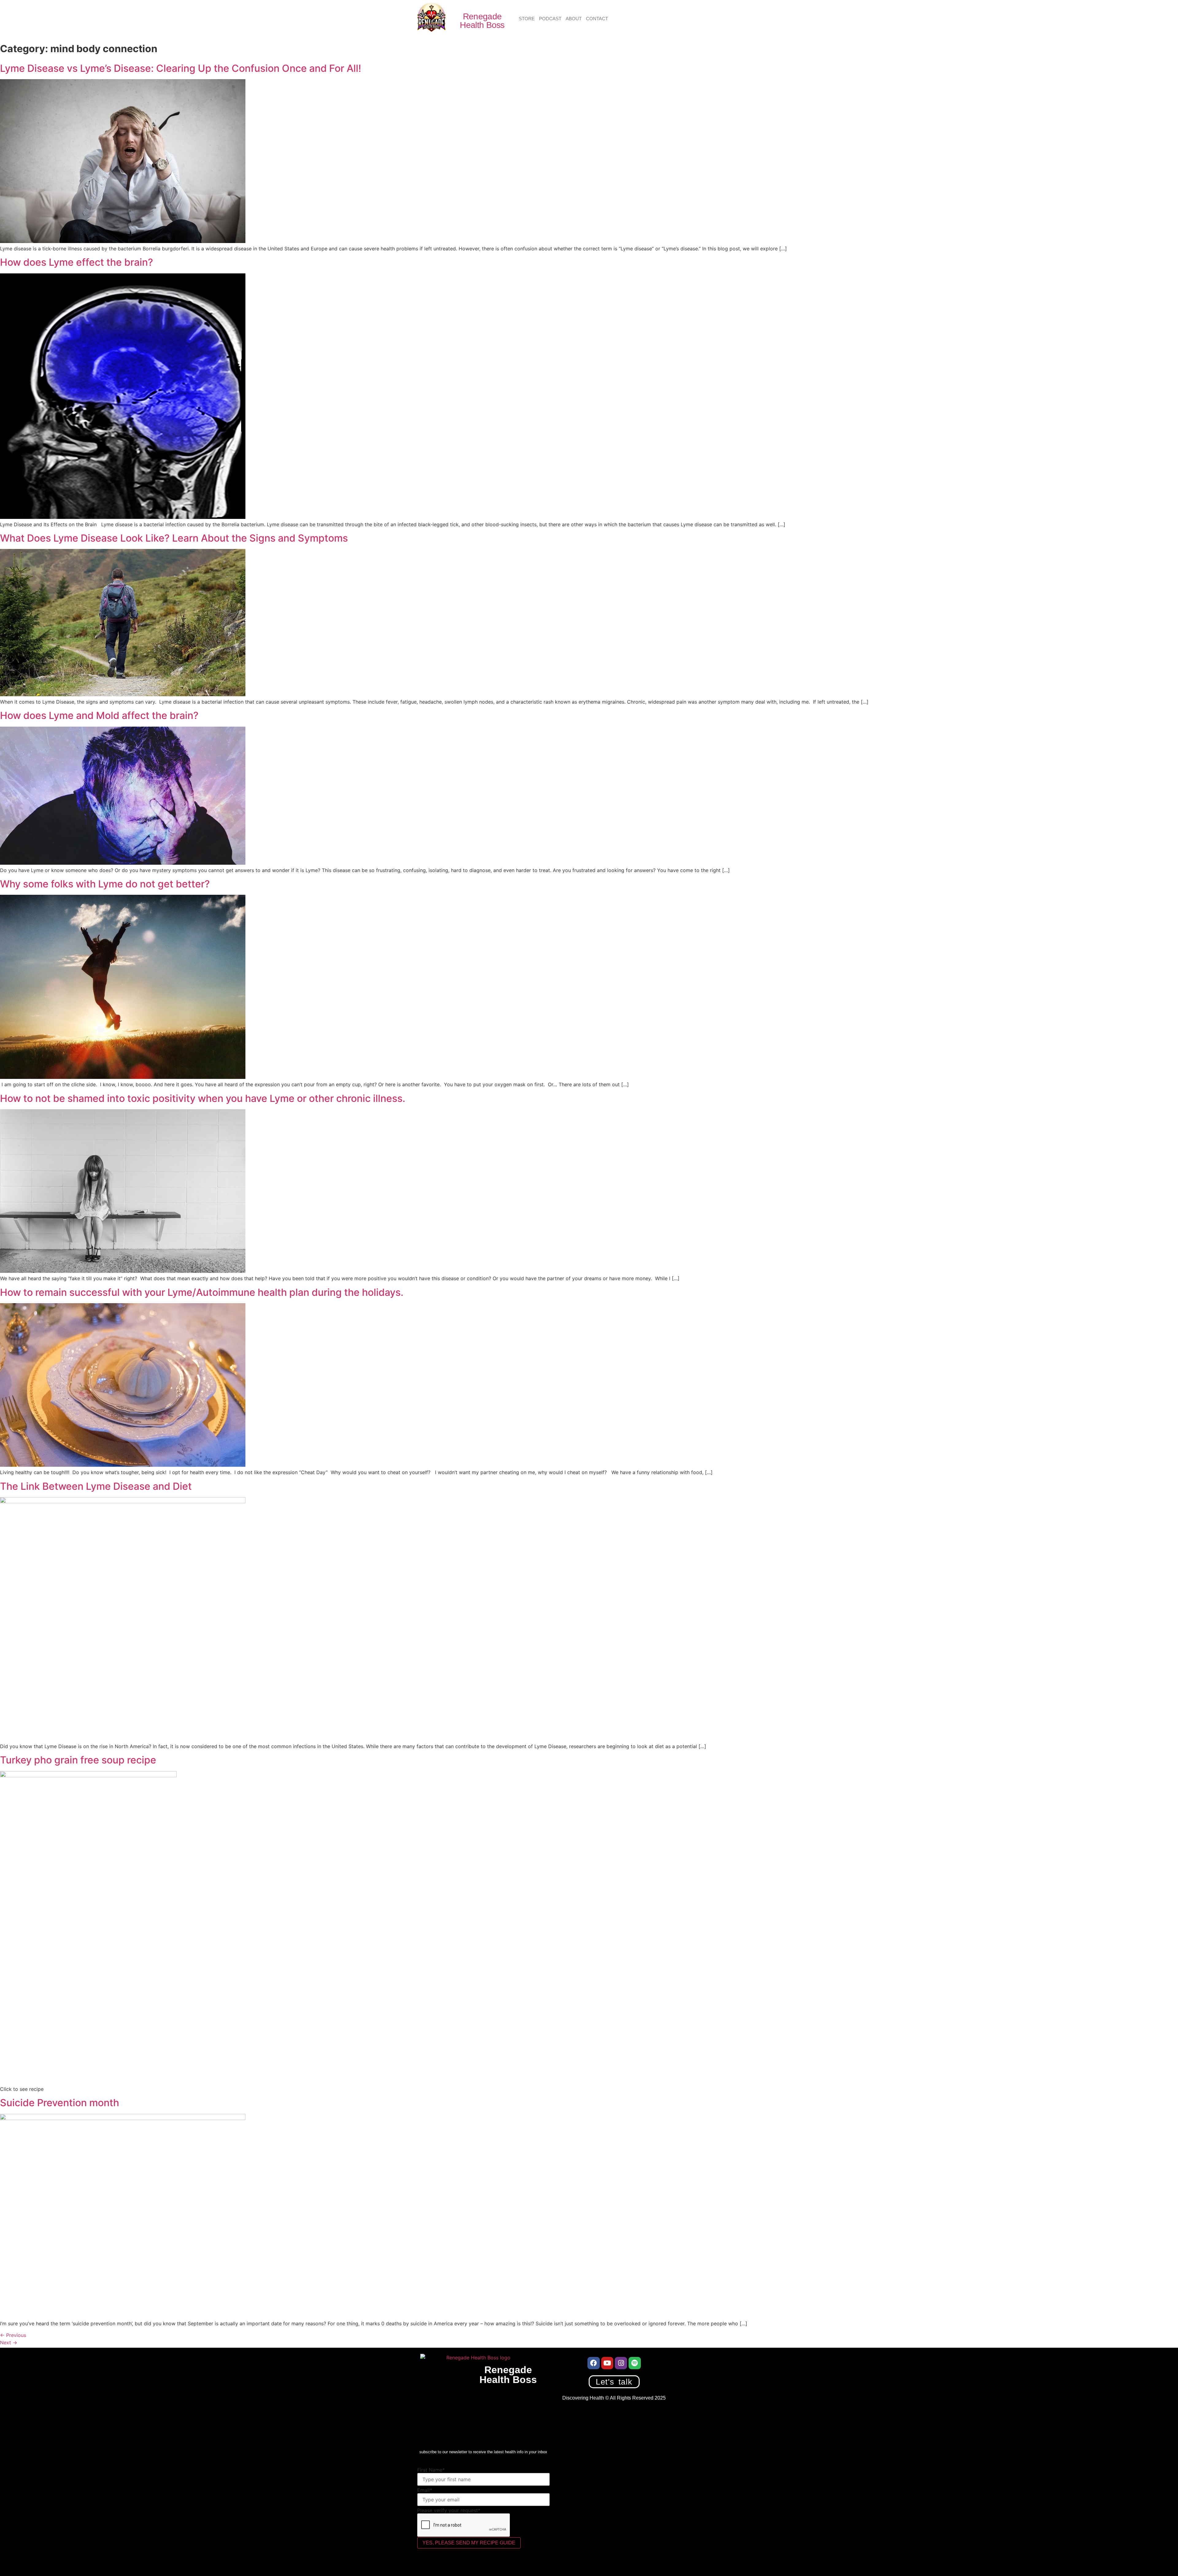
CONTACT (597, 19)
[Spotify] (635, 2363)
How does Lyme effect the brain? (77, 262)
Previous (13, 2335)
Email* (425, 2490)
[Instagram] (621, 2363)
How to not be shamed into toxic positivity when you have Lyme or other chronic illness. (203, 1098)
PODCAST (550, 19)
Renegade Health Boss (482, 21)
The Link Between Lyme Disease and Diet (96, 1486)
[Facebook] (594, 2363)
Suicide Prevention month (60, 2103)
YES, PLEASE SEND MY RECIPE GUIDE (469, 2543)
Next (9, 2342)
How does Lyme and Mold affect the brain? (99, 715)
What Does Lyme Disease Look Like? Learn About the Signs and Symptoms (174, 538)
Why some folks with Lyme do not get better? (105, 884)
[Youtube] (607, 2363)
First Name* (431, 2470)
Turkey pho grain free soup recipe (78, 1760)
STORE (527, 19)
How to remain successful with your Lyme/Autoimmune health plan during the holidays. (202, 1292)
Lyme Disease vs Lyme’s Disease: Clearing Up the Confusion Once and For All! (181, 68)
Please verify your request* (449, 2510)
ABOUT (574, 19)
